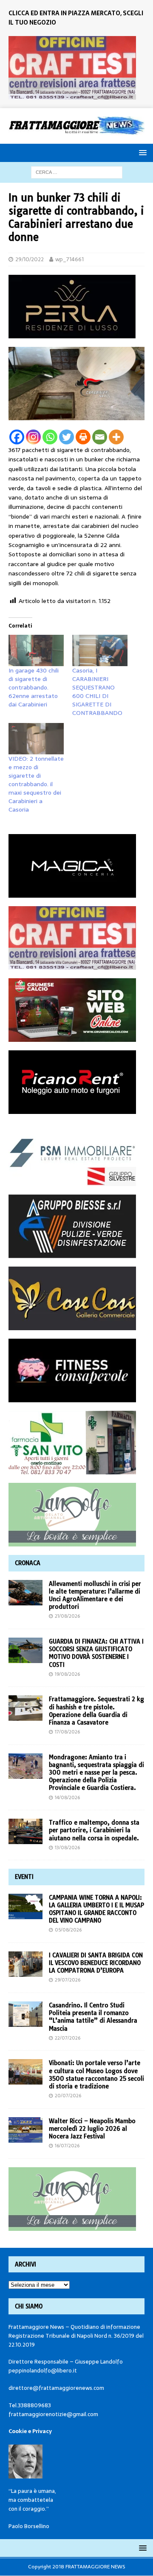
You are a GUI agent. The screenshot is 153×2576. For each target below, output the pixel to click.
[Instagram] (33, 437)
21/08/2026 (67, 1616)
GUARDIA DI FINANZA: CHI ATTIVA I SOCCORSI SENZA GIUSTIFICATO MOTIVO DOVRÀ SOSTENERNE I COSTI (96, 1653)
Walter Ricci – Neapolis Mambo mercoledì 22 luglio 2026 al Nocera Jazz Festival (92, 2129)
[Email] (100, 437)
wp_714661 (69, 259)
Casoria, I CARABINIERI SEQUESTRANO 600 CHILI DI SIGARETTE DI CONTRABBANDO (97, 692)
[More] (116, 437)
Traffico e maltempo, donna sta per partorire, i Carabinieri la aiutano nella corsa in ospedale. (94, 1830)
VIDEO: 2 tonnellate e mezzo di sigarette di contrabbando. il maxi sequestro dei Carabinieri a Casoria (36, 784)
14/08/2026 (67, 1797)
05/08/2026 (68, 1930)
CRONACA (28, 1563)
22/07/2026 (68, 2038)
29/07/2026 (68, 1980)
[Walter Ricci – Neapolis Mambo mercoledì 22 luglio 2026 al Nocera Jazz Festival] (25, 2130)
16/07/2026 (67, 2146)
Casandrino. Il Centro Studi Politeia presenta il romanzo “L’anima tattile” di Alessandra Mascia (93, 2017)
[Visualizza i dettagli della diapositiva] (72, 68)
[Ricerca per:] (77, 172)
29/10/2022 (30, 259)
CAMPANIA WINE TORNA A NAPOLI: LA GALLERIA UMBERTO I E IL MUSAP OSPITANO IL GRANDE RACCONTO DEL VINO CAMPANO (96, 1909)
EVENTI (24, 1877)
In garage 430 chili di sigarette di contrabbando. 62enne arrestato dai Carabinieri (34, 687)
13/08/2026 (67, 1848)
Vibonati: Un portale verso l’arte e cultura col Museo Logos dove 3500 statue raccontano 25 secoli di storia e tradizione (96, 2075)
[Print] (83, 437)
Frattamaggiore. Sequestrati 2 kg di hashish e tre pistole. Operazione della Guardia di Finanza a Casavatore (96, 1711)
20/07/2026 (68, 2096)
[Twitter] (67, 437)
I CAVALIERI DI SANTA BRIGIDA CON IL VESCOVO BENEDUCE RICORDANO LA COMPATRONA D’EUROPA (96, 1963)
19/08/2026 (67, 1674)
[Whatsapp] (50, 437)
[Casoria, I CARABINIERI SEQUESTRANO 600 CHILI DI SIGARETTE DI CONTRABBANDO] (100, 650)
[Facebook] (17, 437)
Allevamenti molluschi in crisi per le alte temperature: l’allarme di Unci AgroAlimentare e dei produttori (95, 1595)
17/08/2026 (67, 1732)
